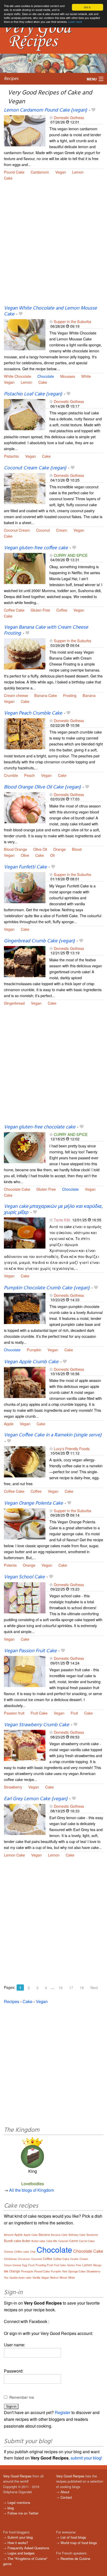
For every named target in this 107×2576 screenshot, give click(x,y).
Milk (6, 2271)
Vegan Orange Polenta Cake (33, 1503)
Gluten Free (40, 610)
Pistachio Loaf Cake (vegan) (33, 394)
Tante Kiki (62, 1220)
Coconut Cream (17, 530)
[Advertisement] (53, 246)
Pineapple (27, 2271)
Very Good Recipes (17, 2476)
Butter (26, 2241)
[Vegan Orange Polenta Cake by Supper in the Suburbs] (25, 1523)
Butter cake (38, 2241)
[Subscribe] (51, 117)
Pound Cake (14, 172)
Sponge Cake (77, 2271)
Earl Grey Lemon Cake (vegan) (36, 1799)
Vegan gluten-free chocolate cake (40, 1127)
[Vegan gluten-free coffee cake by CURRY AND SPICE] (25, 568)
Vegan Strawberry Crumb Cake (36, 1725)
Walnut (54, 2278)
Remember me (22, 2397)
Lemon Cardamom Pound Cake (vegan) (45, 110)
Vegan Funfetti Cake (25, 867)
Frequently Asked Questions (28, 2548)
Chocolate (46, 376)
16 (61, 1988)
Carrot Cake (87, 2241)
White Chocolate (18, 376)
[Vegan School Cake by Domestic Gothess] (25, 1597)
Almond (9, 2235)
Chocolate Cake (17, 1189)
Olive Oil (40, 849)
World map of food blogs (79, 2543)
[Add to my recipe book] (93, 110)
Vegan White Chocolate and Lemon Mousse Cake (50, 311)
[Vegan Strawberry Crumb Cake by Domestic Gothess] (25, 1745)
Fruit (74, 1713)
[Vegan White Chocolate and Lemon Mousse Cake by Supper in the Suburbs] (25, 334)
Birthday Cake (77, 2235)
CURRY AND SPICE (71, 555)
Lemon (78, 172)
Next (94, 1988)
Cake (8, 178)
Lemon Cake (14, 1855)
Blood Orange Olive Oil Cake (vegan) (42, 787)
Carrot (73, 2241)
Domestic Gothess (69, 117)
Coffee (62, 610)
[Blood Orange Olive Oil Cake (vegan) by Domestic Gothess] (25, 807)
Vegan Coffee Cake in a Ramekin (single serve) (53, 1435)
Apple (9, 1424)
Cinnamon (24, 2259)
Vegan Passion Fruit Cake (30, 1651)
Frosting (70, 695)
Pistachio (11, 456)
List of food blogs (73, 2537)
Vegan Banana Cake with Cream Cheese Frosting (46, 630)
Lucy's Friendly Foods (72, 1448)
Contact (66, 2497)
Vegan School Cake (24, 1577)
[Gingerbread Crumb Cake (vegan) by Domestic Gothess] (25, 961)
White (86, 376)
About (65, 2492)
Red (65, 2271)
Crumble (11, 775)
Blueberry (92, 2235)
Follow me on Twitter (23, 2513)
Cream (62, 530)
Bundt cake (12, 2241)
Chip (33, 2252)
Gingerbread (14, 1003)
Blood (77, 849)
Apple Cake (31, 2235)
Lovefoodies (33, 2184)
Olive (25, 855)
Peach (29, 775)
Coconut (43, 530)
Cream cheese (16, 695)
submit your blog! (86, 2458)
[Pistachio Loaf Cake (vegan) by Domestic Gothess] (25, 414)
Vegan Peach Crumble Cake (33, 713)
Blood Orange (15, 849)
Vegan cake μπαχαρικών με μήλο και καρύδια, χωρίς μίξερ (53, 1210)
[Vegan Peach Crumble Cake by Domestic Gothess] (25, 733)
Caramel (63, 2241)
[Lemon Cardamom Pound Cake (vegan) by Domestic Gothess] (25, 130)
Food (31, 2265)
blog (11, 2508)
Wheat (63, 2278)
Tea (6, 2278)
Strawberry (13, 1787)
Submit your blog (20, 2537)
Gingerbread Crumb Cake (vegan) (39, 941)
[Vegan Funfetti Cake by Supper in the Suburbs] (25, 887)
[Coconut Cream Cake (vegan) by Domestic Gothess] (25, 488)
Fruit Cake (39, 1713)
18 (82, 1988)
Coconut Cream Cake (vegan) (35, 468)
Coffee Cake (14, 610)
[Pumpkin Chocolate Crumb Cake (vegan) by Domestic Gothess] (25, 1308)
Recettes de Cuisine (75, 2558)
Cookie (74, 2259)
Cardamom (40, 172)
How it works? (18, 2543)
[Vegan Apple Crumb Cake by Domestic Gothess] (25, 1382)
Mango (97, 2265)
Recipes (11, 79)
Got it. (88, 7)
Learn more (75, 22)
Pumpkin (34, 1350)
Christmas (10, 2259)
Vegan (61, 172)
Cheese (9, 2252)
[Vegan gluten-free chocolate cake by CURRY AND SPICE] (25, 1147)
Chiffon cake (22, 2252)
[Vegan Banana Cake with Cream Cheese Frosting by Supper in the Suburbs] (25, 653)
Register (63, 2412)
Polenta (10, 1565)
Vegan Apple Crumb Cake (31, 1362)
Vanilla (36, 2277)
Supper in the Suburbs (72, 321)
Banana (89, 695)
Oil (52, 855)
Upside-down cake (20, 2278)
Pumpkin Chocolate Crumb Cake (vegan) (47, 1288)
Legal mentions (19, 2502)
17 (71, 1988)
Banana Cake (46, 695)
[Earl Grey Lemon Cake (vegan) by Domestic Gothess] (25, 1819)
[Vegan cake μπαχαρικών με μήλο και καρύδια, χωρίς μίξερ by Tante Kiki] (25, 1232)
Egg (25, 2265)
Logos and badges (21, 2553)
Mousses (68, 376)
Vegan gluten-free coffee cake (36, 548)
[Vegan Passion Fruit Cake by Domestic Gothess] (25, 1671)
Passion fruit (14, 1713)
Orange (59, 849)
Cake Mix (52, 2241)
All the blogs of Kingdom (32, 2190)
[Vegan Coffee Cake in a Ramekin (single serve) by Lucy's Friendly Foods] (25, 1461)
